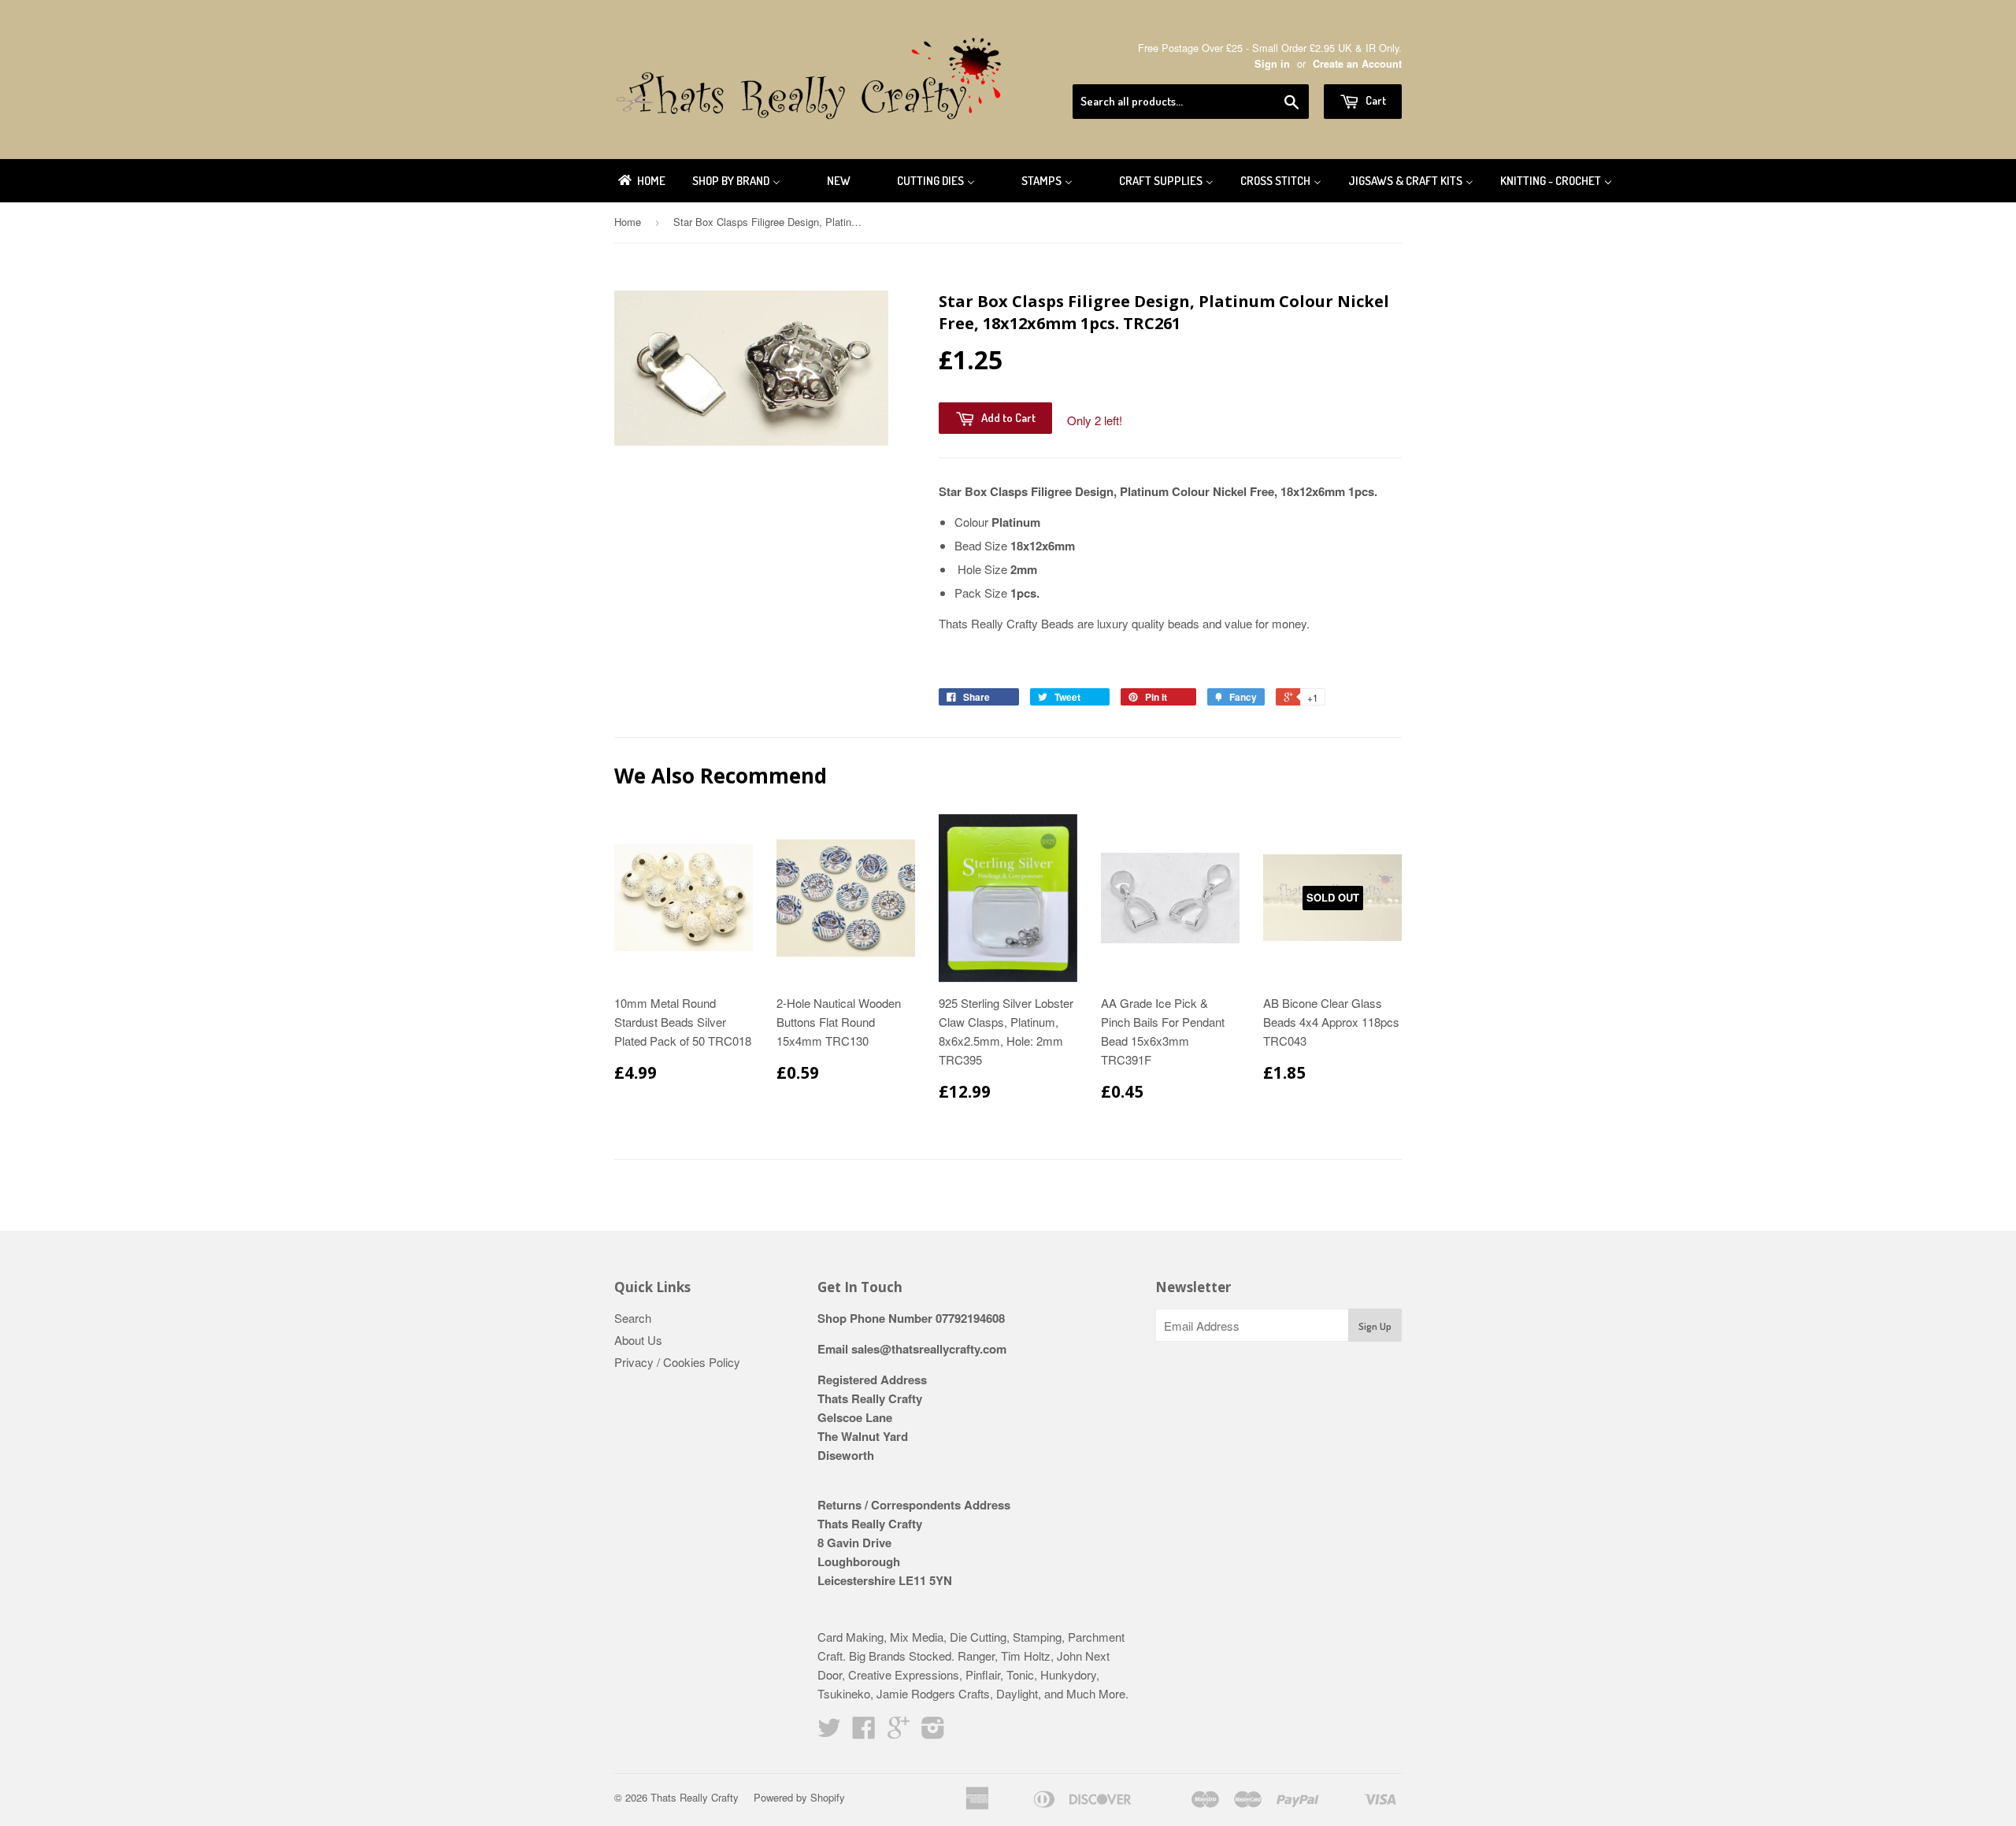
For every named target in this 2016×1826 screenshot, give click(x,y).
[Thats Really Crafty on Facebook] (864, 1732)
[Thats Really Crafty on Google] (899, 1732)
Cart (1375, 100)
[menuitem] (641, 181)
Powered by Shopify (799, 1797)
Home (628, 222)
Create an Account (1357, 64)
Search (633, 1318)
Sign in (1272, 64)
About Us (638, 1340)
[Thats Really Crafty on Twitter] (829, 1732)
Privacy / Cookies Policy (677, 1362)
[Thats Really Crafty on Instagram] (933, 1732)
